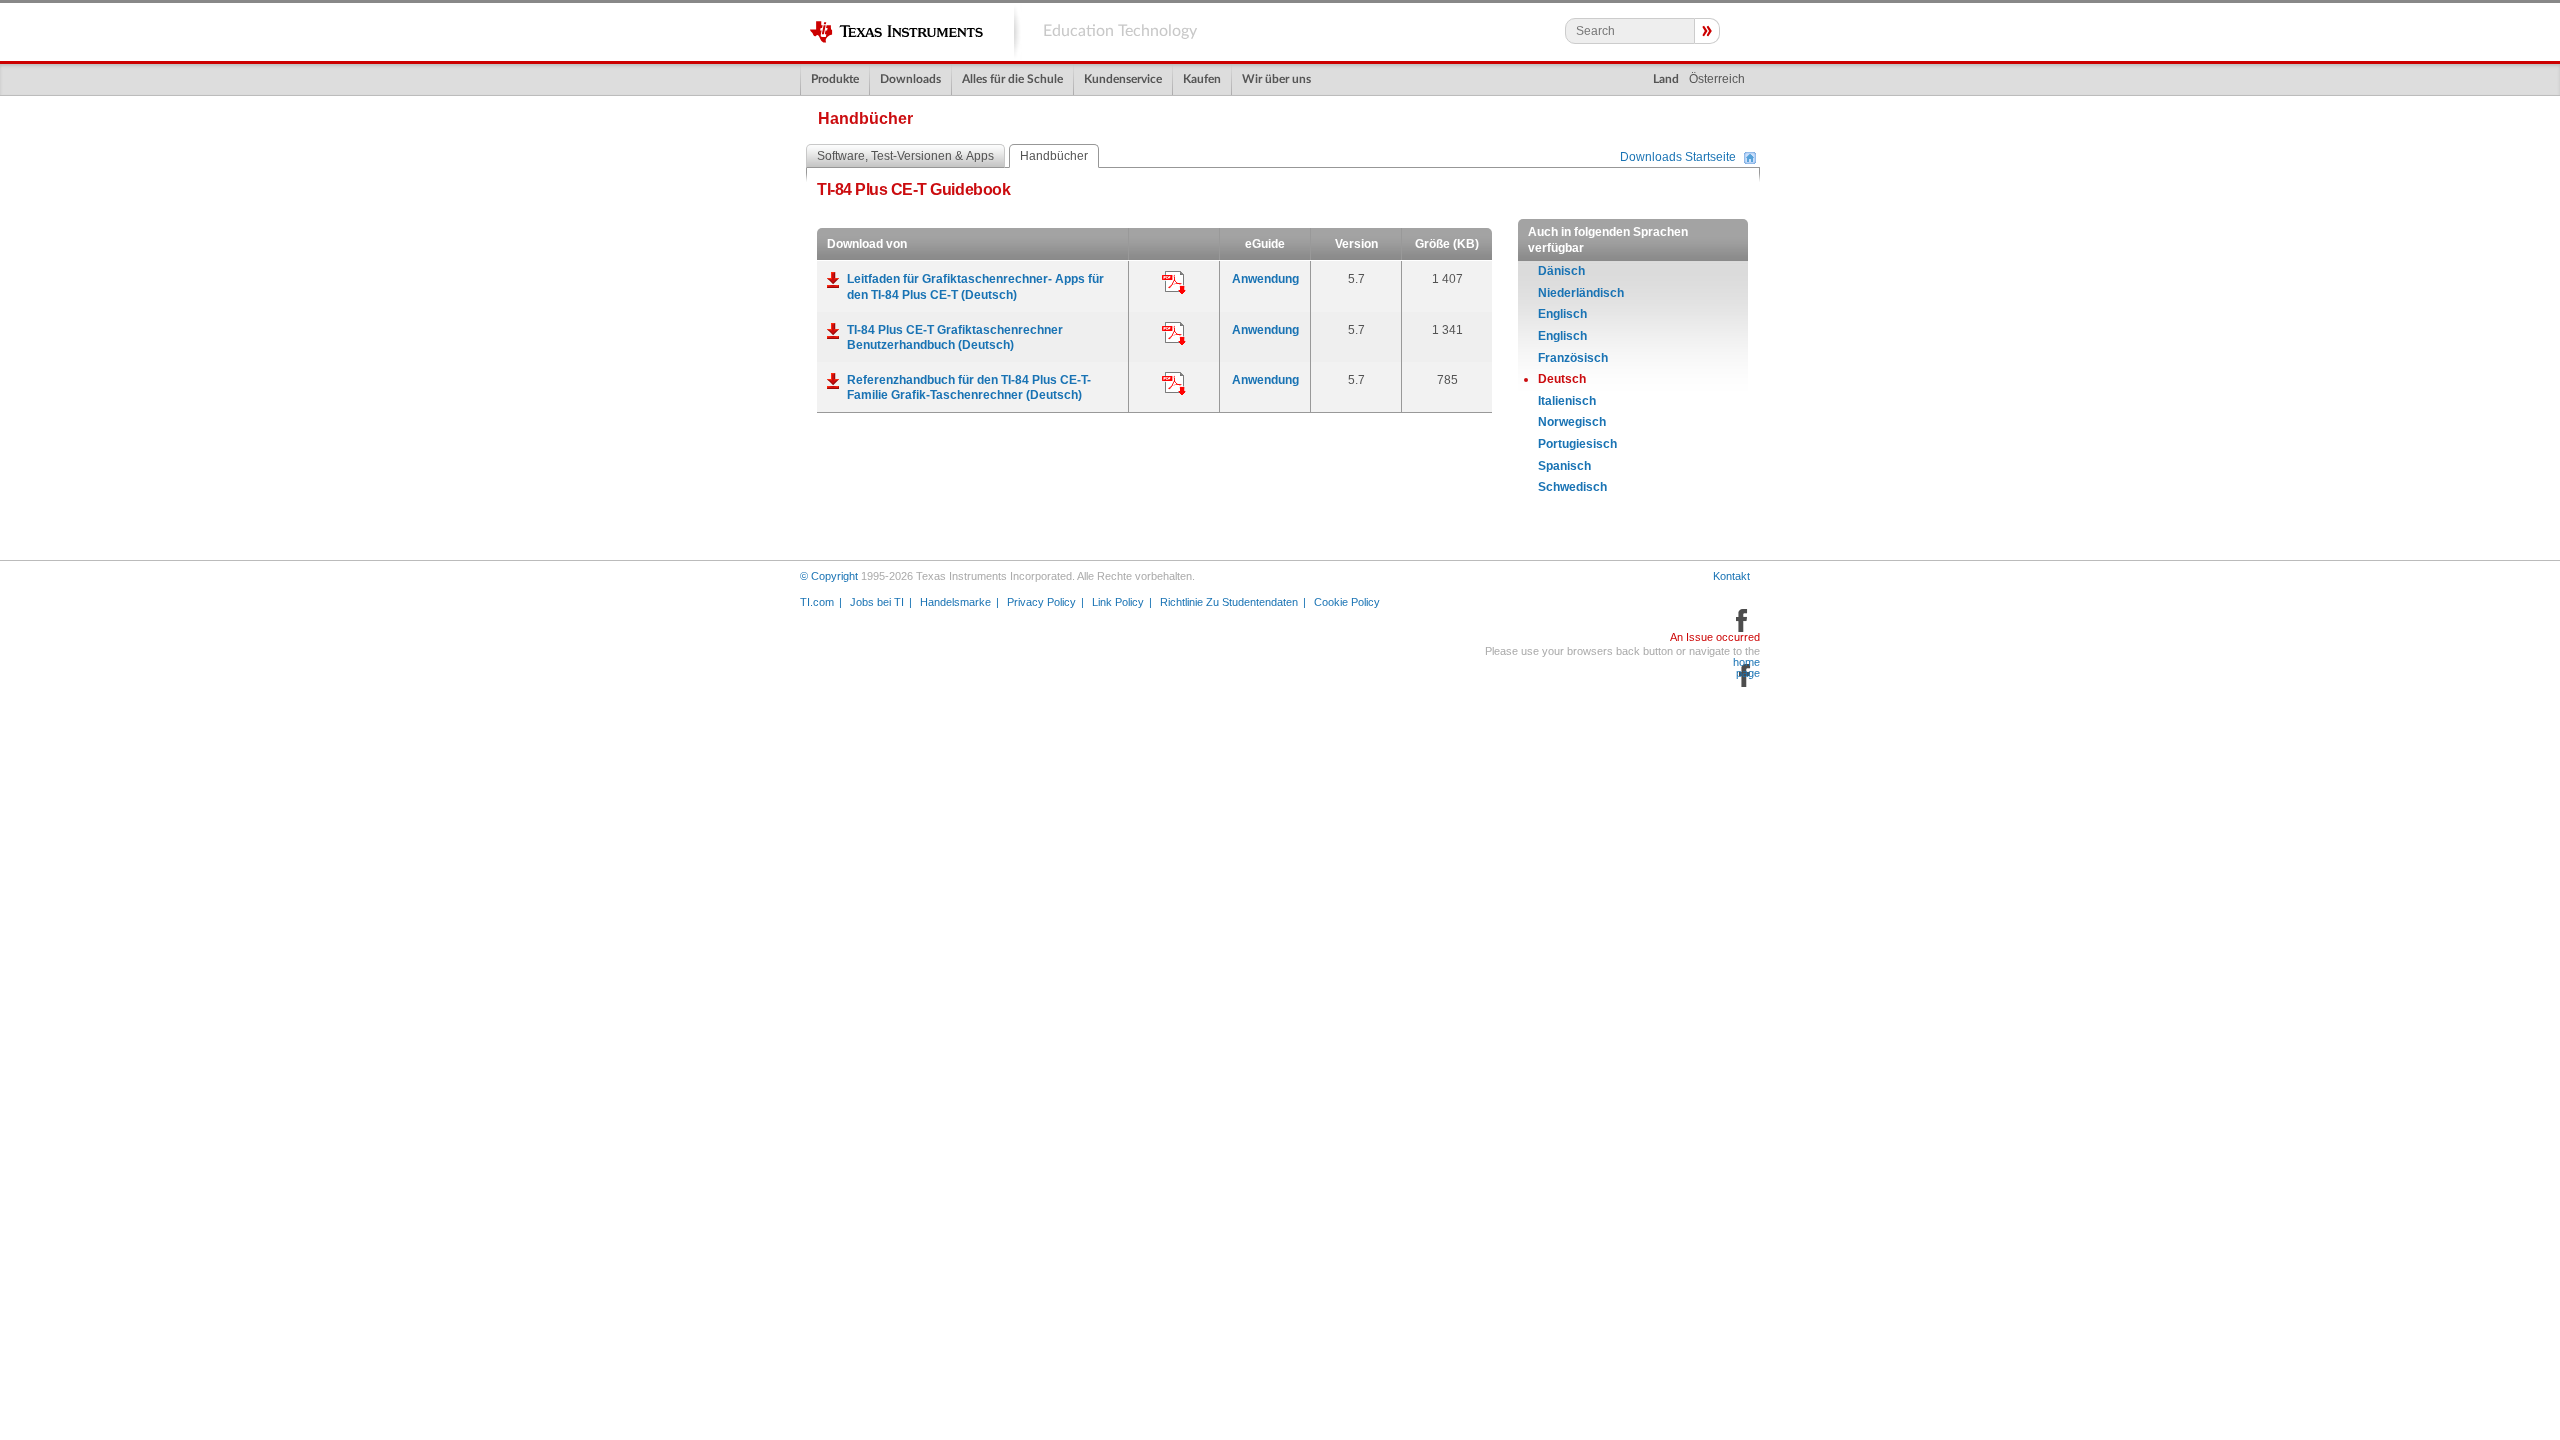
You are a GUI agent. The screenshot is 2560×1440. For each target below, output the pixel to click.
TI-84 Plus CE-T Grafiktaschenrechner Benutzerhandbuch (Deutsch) (955, 338)
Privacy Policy (1041, 602)
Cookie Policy (1347, 602)
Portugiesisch (1577, 444)
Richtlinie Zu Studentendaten (1229, 602)
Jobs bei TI (877, 602)
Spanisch (1564, 466)
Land (1666, 79)
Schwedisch (1572, 487)
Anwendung (1265, 279)
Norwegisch (1572, 422)
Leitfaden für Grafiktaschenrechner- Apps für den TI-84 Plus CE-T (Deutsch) (975, 287)
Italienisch (1567, 401)
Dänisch (1561, 271)
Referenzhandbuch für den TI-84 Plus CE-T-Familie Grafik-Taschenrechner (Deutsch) (969, 388)
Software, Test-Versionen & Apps (905, 156)
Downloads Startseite (1678, 158)
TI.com (817, 602)
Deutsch (1562, 379)
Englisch (1562, 314)
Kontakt (1731, 576)
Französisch (1573, 358)
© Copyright (829, 576)
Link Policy (1118, 602)
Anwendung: (1174, 283)
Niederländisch (1581, 293)
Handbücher (1054, 156)
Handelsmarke (955, 602)
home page (1746, 668)
